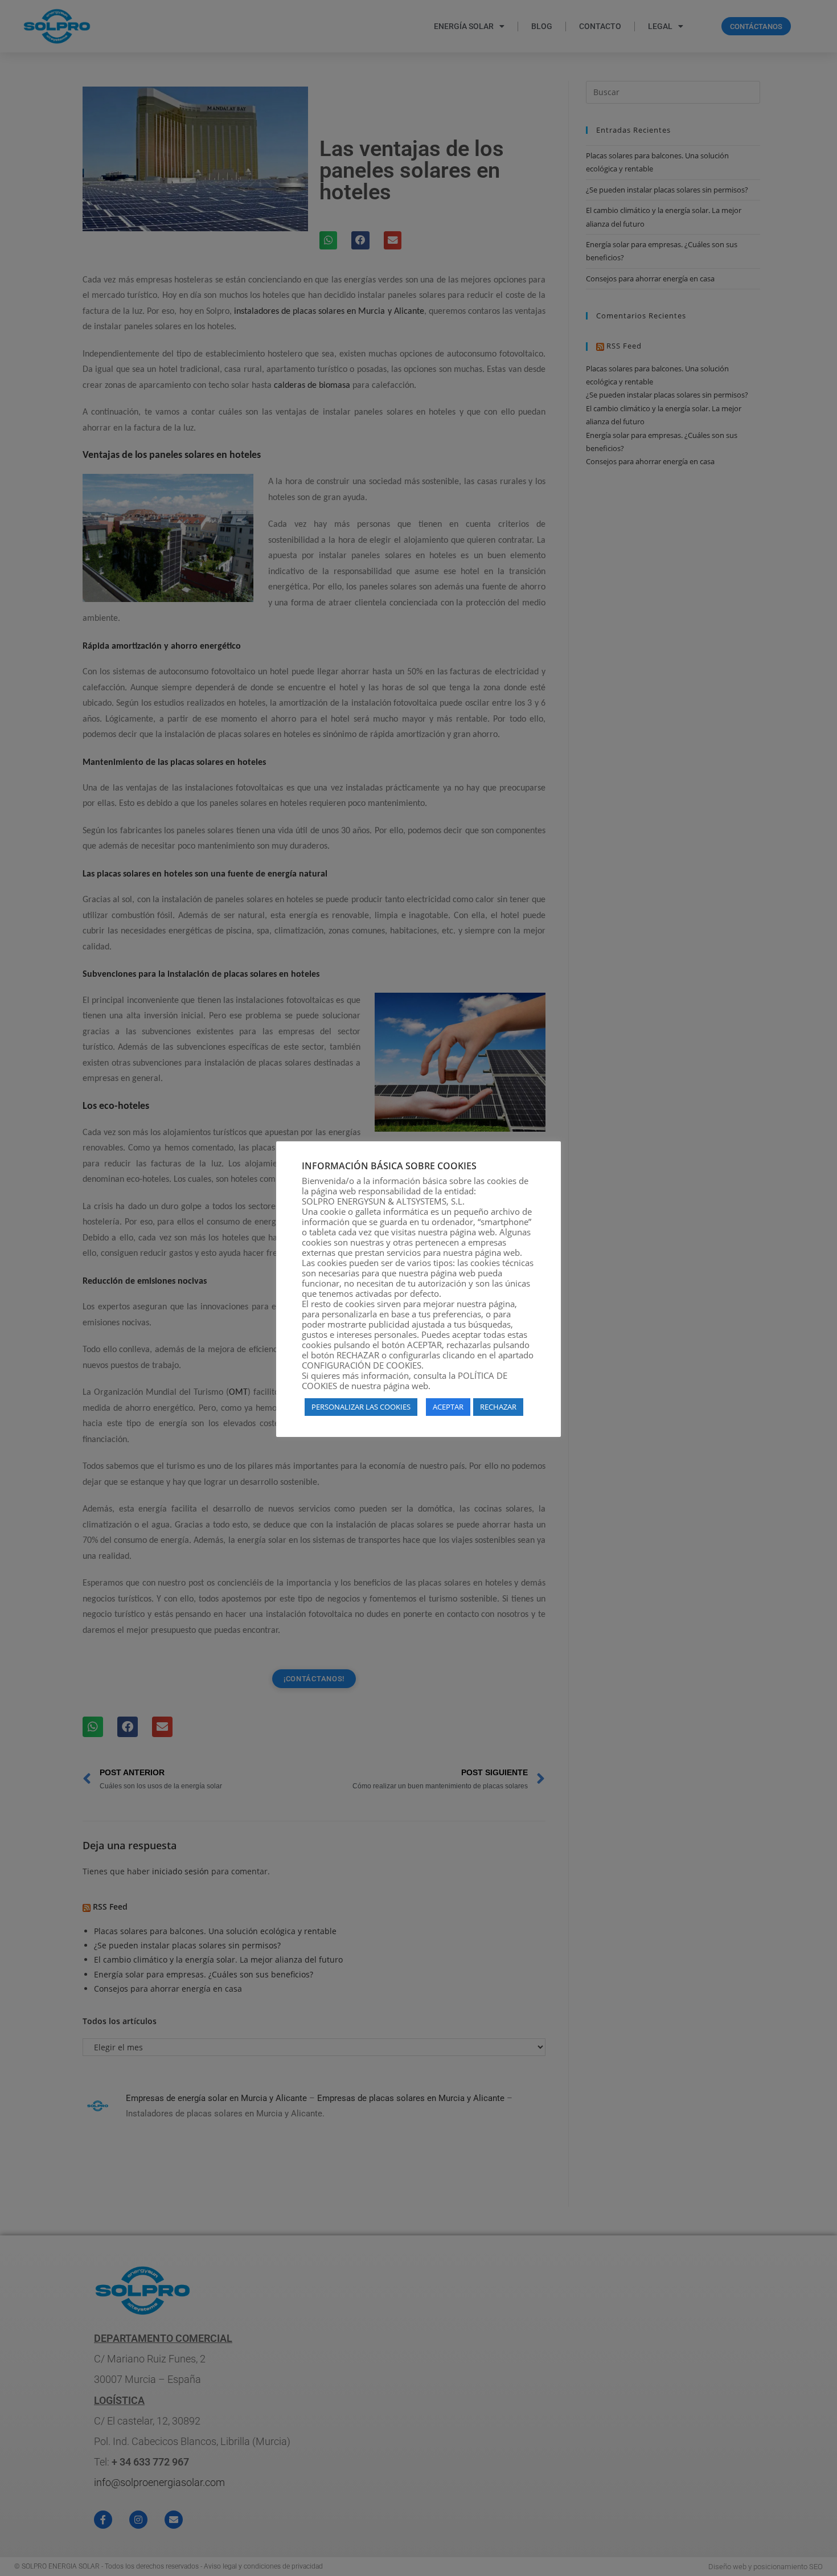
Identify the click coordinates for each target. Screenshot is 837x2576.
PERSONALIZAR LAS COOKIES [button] (361, 1407)
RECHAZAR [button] (498, 1407)
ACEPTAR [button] (448, 1407)
